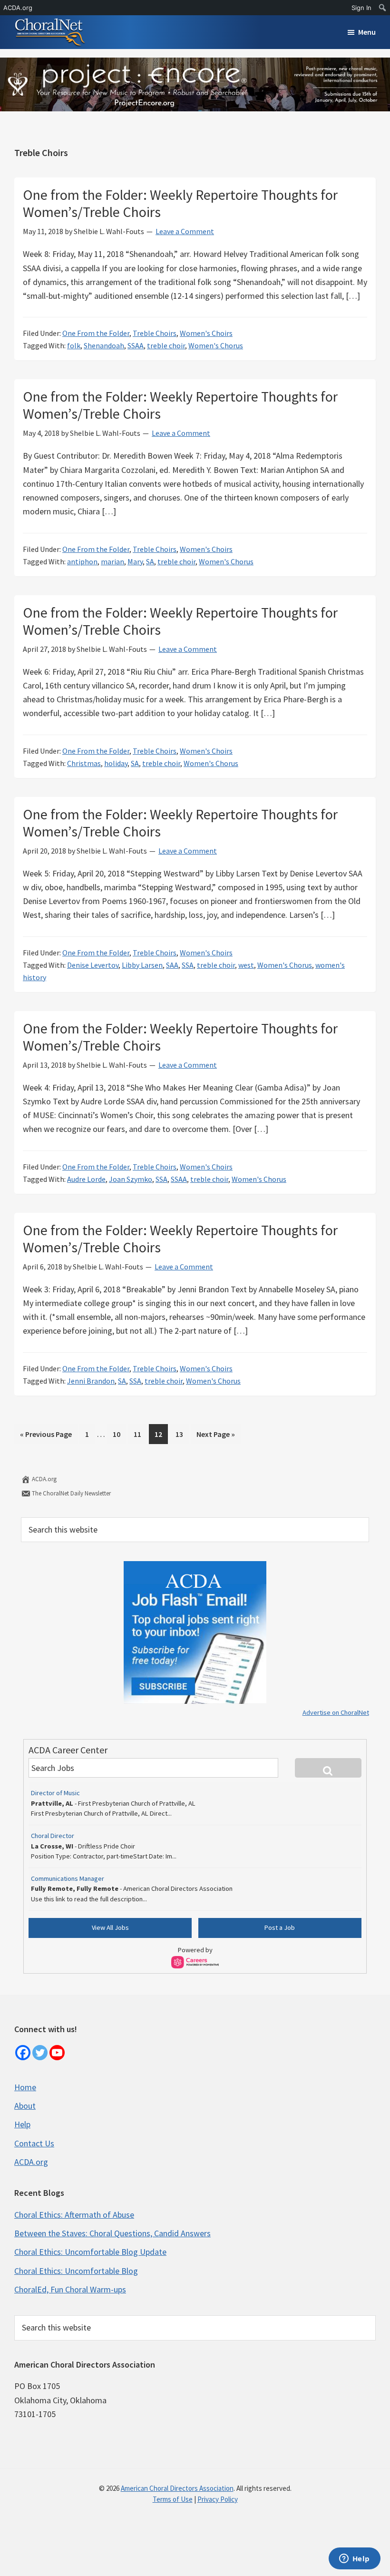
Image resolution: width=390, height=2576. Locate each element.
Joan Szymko (131, 1179)
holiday (116, 763)
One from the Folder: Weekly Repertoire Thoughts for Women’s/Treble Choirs (180, 203)
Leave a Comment (185, 231)
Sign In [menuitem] (361, 8)
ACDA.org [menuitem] (18, 8)
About (25, 2106)
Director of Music (55, 1793)
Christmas (84, 763)
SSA (188, 965)
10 (119, 1434)
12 (161, 1434)
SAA (172, 965)
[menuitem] (383, 8)
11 (140, 1434)
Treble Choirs (155, 333)
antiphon (82, 561)
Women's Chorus (216, 345)
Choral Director (53, 1836)
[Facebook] (23, 2053)
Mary (135, 561)
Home (25, 2087)
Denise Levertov (93, 965)
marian (112, 561)
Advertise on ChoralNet (336, 1712)
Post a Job (280, 1927)
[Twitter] (40, 2053)
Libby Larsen (142, 965)
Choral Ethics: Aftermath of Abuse (74, 2215)
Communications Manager (68, 1878)
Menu (367, 32)
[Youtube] (57, 2053)
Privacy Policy (218, 2499)
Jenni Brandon (91, 1381)
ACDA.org (44, 1479)
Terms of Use (173, 2499)
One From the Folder (96, 333)
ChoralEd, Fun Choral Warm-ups (70, 2289)
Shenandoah (104, 345)
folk (74, 345)
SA (150, 561)
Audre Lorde (86, 1179)
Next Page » (215, 1436)
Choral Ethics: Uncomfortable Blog (76, 2271)
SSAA (136, 345)
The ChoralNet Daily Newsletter (71, 1493)
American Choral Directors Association (177, 2488)
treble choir (166, 345)
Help (22, 2124)
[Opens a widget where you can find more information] (354, 2559)
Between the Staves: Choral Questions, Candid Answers (112, 2233)
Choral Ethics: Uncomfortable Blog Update (90, 2252)
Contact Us (34, 2143)
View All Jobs (110, 1927)
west (246, 965)
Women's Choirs (206, 333)
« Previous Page (46, 1436)
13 (182, 1434)
